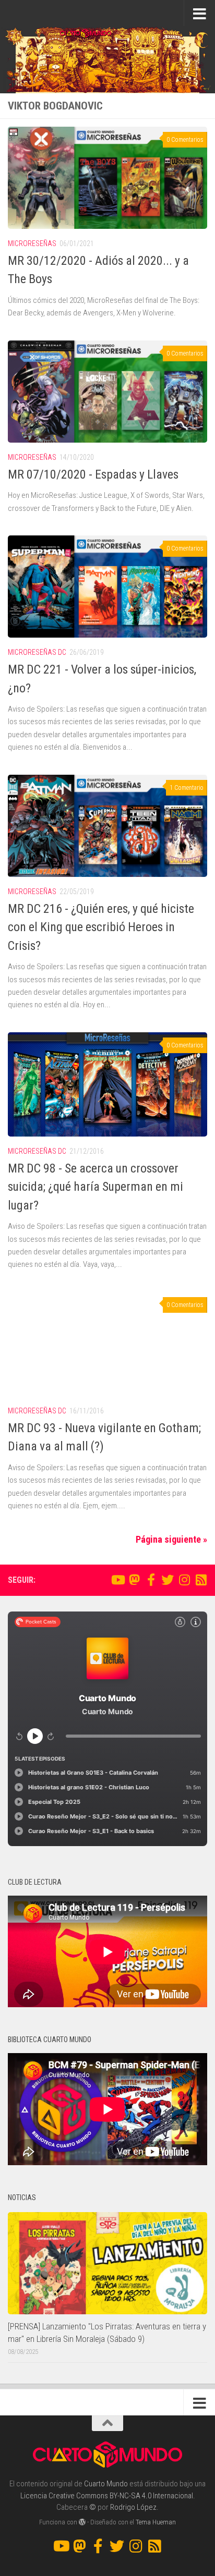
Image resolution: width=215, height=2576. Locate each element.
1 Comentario (187, 788)
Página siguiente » (171, 1539)
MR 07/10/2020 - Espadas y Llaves (93, 474)
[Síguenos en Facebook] (151, 1580)
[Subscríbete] (201, 1580)
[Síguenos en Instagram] (184, 1580)
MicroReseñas (32, 243)
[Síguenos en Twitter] (168, 1580)
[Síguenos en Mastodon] (134, 1580)
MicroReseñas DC (37, 652)
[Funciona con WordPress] (82, 2522)
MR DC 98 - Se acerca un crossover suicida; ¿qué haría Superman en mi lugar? (95, 1187)
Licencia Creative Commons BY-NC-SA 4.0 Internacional (107, 2496)
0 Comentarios (185, 140)
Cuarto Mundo (106, 2484)
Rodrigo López (133, 2507)
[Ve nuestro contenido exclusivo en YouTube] (117, 1580)
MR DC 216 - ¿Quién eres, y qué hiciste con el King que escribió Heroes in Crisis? (101, 927)
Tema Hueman (156, 2522)
